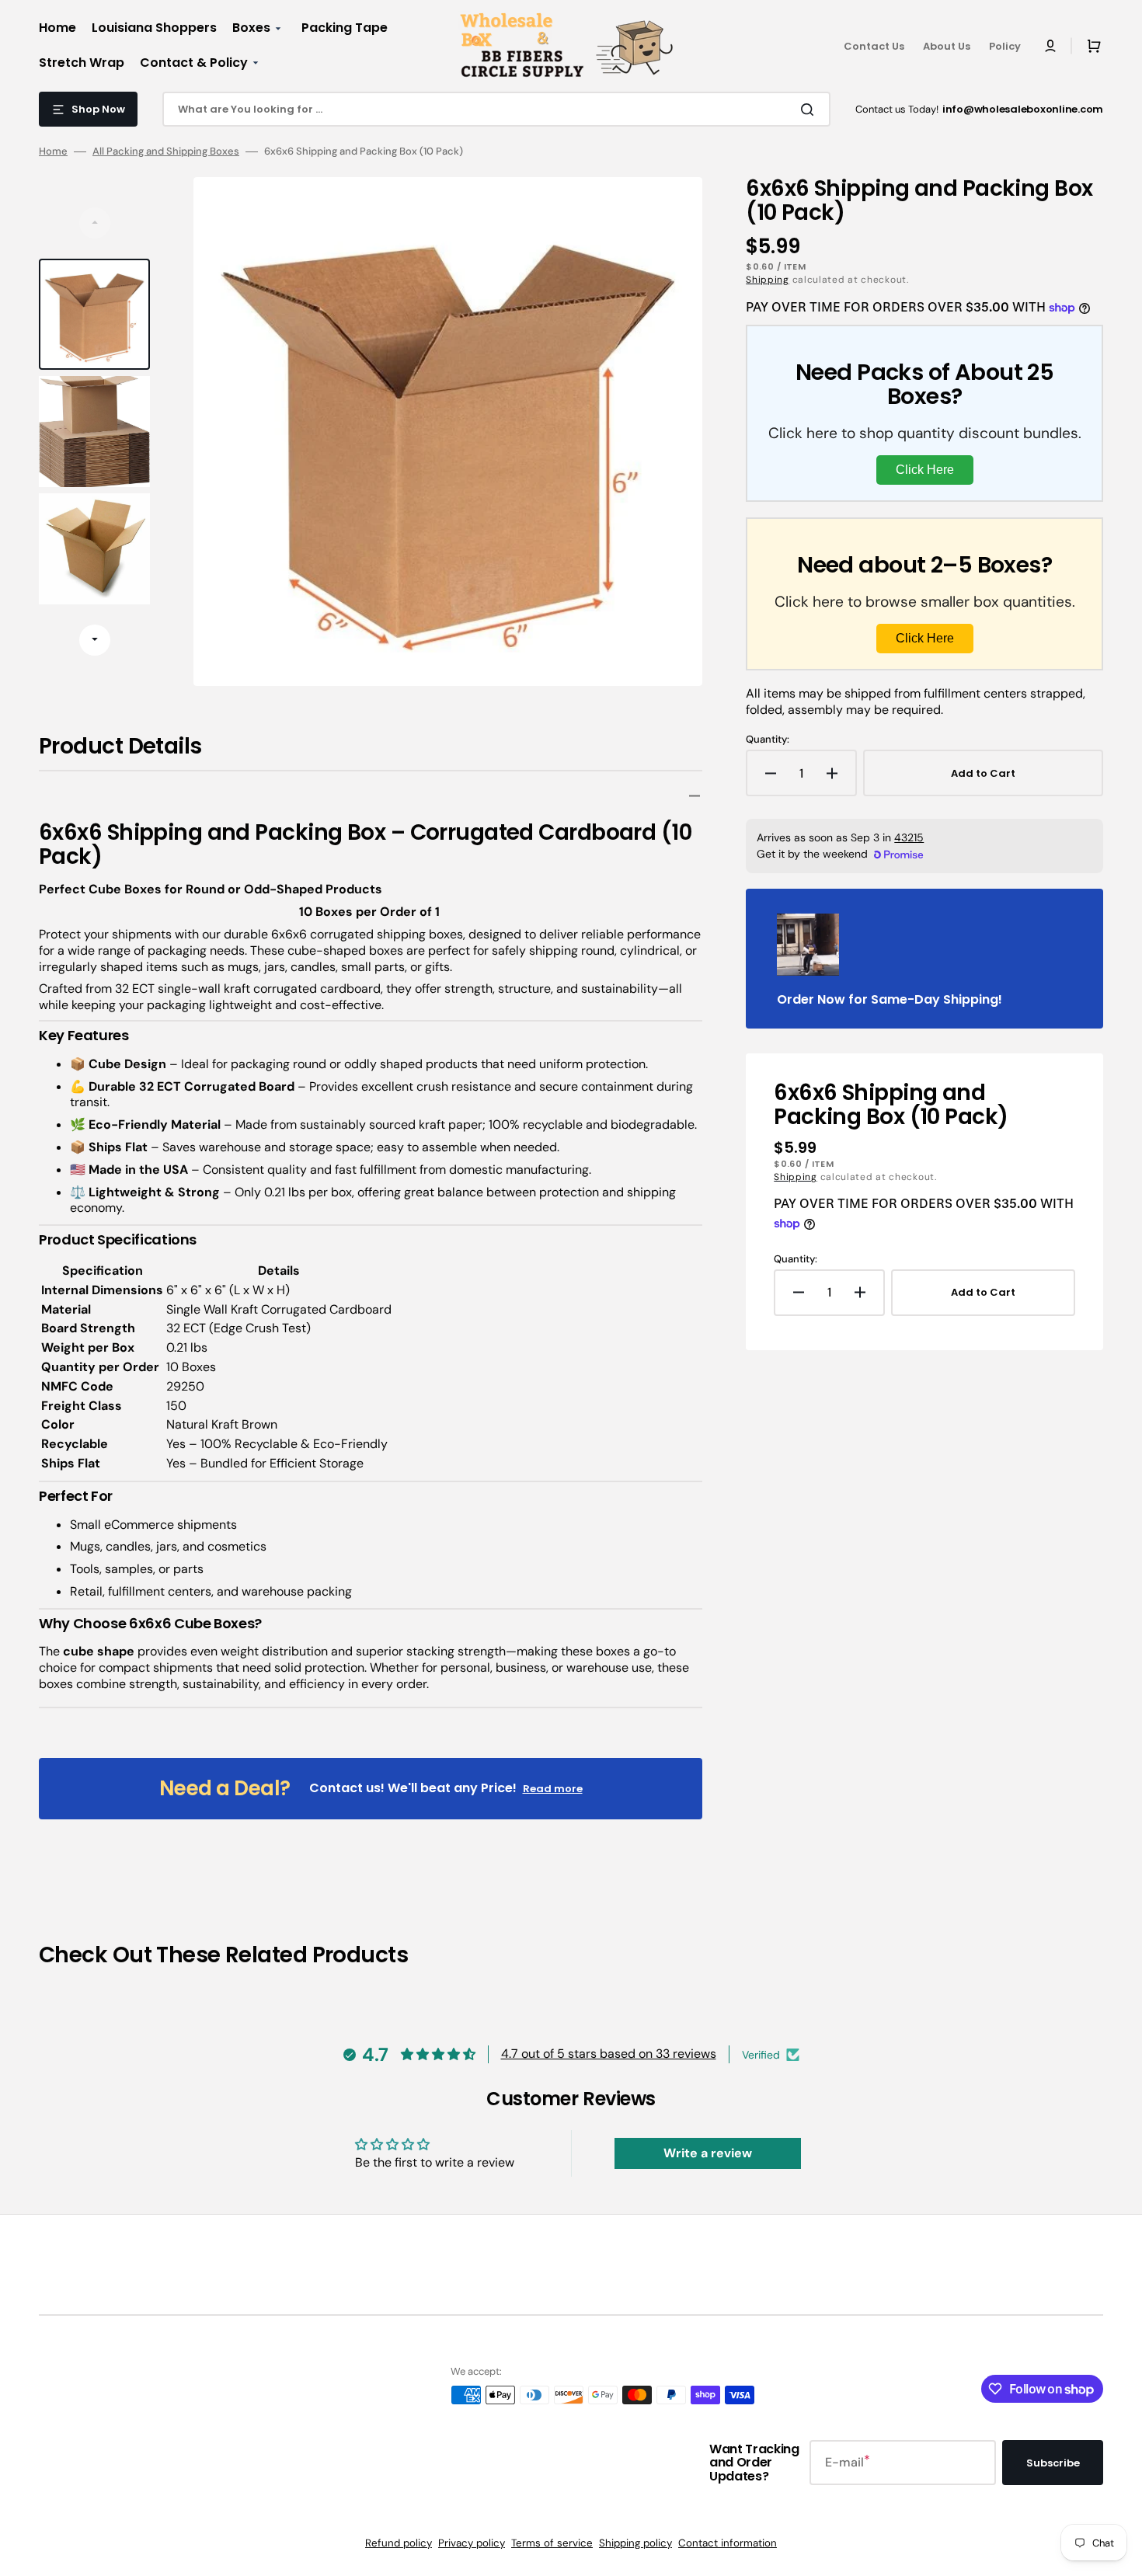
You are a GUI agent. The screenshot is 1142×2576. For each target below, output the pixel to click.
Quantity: (768, 740)
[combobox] (496, 109)
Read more (553, 1789)
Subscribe (1053, 2463)
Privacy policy (472, 2543)
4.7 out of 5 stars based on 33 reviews (609, 2054)
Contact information (728, 2543)
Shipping (768, 280)
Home (53, 151)
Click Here (925, 470)
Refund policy (399, 2543)
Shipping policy (635, 2543)
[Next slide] (95, 640)
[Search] (810, 110)
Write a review (708, 2153)
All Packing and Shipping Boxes (166, 151)
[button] (1050, 46)
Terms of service (552, 2543)
